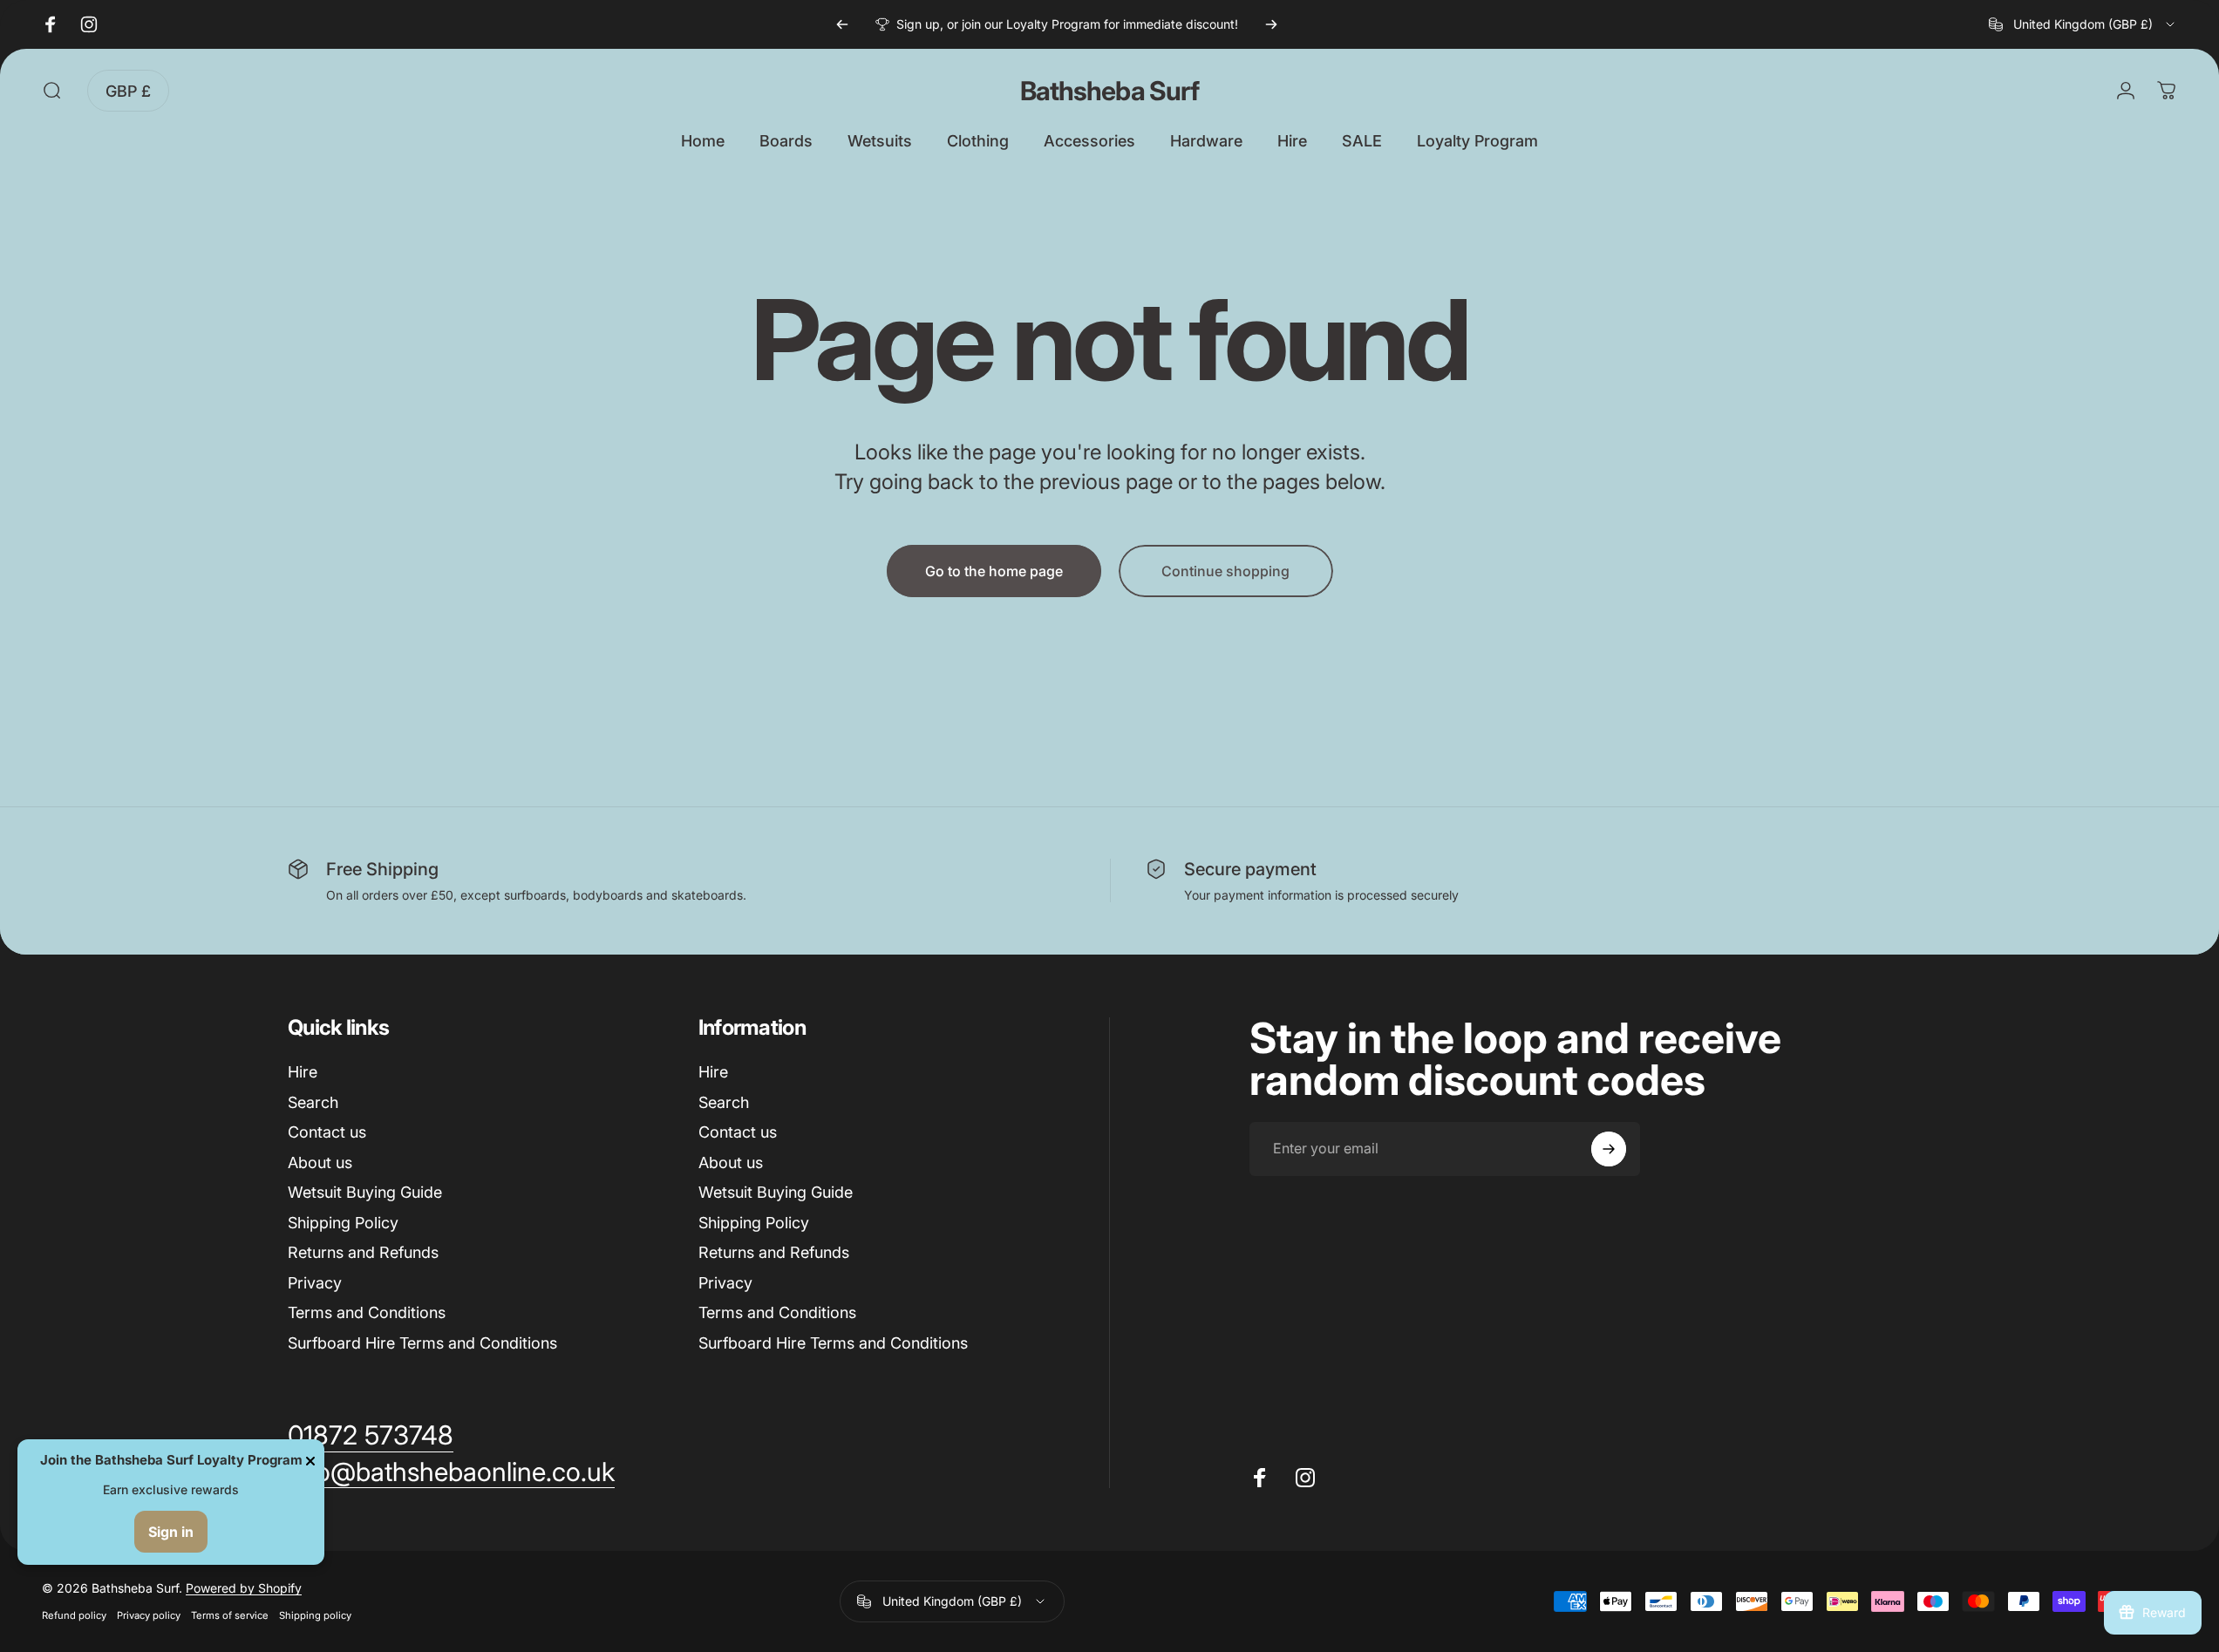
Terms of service (230, 1615)
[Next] (1271, 24)
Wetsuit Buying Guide (365, 1192)
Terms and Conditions (367, 1312)
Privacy (315, 1283)
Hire (303, 1072)
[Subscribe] (1609, 1149)
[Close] (310, 1461)
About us (320, 1163)
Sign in (171, 1532)
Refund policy (74, 1615)
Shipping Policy (343, 1223)
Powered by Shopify (244, 1588)
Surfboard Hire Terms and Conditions (422, 1343)
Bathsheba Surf (1109, 91)
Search (313, 1102)
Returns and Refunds (363, 1252)
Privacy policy (149, 1615)
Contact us (327, 1132)
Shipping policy (315, 1615)
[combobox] (2083, 24)
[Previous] (842, 24)
